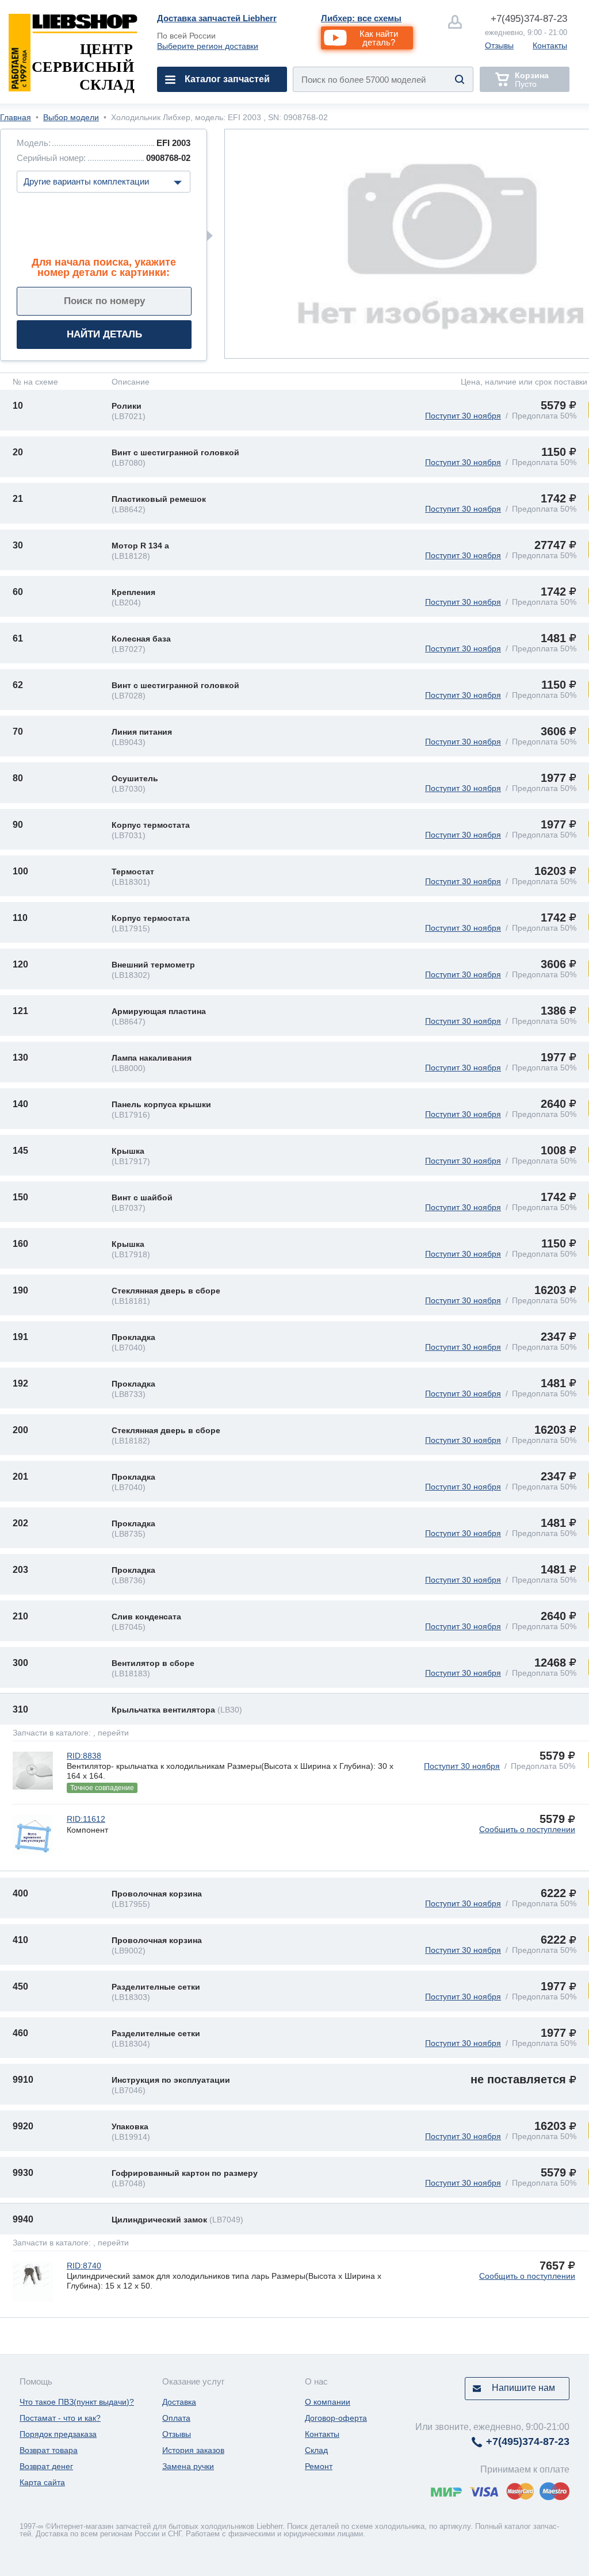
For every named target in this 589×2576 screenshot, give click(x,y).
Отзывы (499, 45)
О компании (328, 2402)
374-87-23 (529, 19)
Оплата (176, 2418)
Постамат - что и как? (60, 2418)
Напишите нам (523, 2388)
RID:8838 (84, 1756)
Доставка (179, 2402)
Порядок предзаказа (58, 2434)
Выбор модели (71, 117)
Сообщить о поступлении (527, 1829)
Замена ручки (188, 2466)
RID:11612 (86, 1819)
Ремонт (319, 2466)
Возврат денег (46, 2466)
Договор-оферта (336, 2418)
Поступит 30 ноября (463, 416)
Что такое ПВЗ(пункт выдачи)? (77, 2402)
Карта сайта (42, 2482)
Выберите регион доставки (208, 46)
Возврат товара (49, 2450)
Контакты (550, 45)
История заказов (193, 2450)
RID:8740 (84, 2266)
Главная (16, 117)
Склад (316, 2450)
